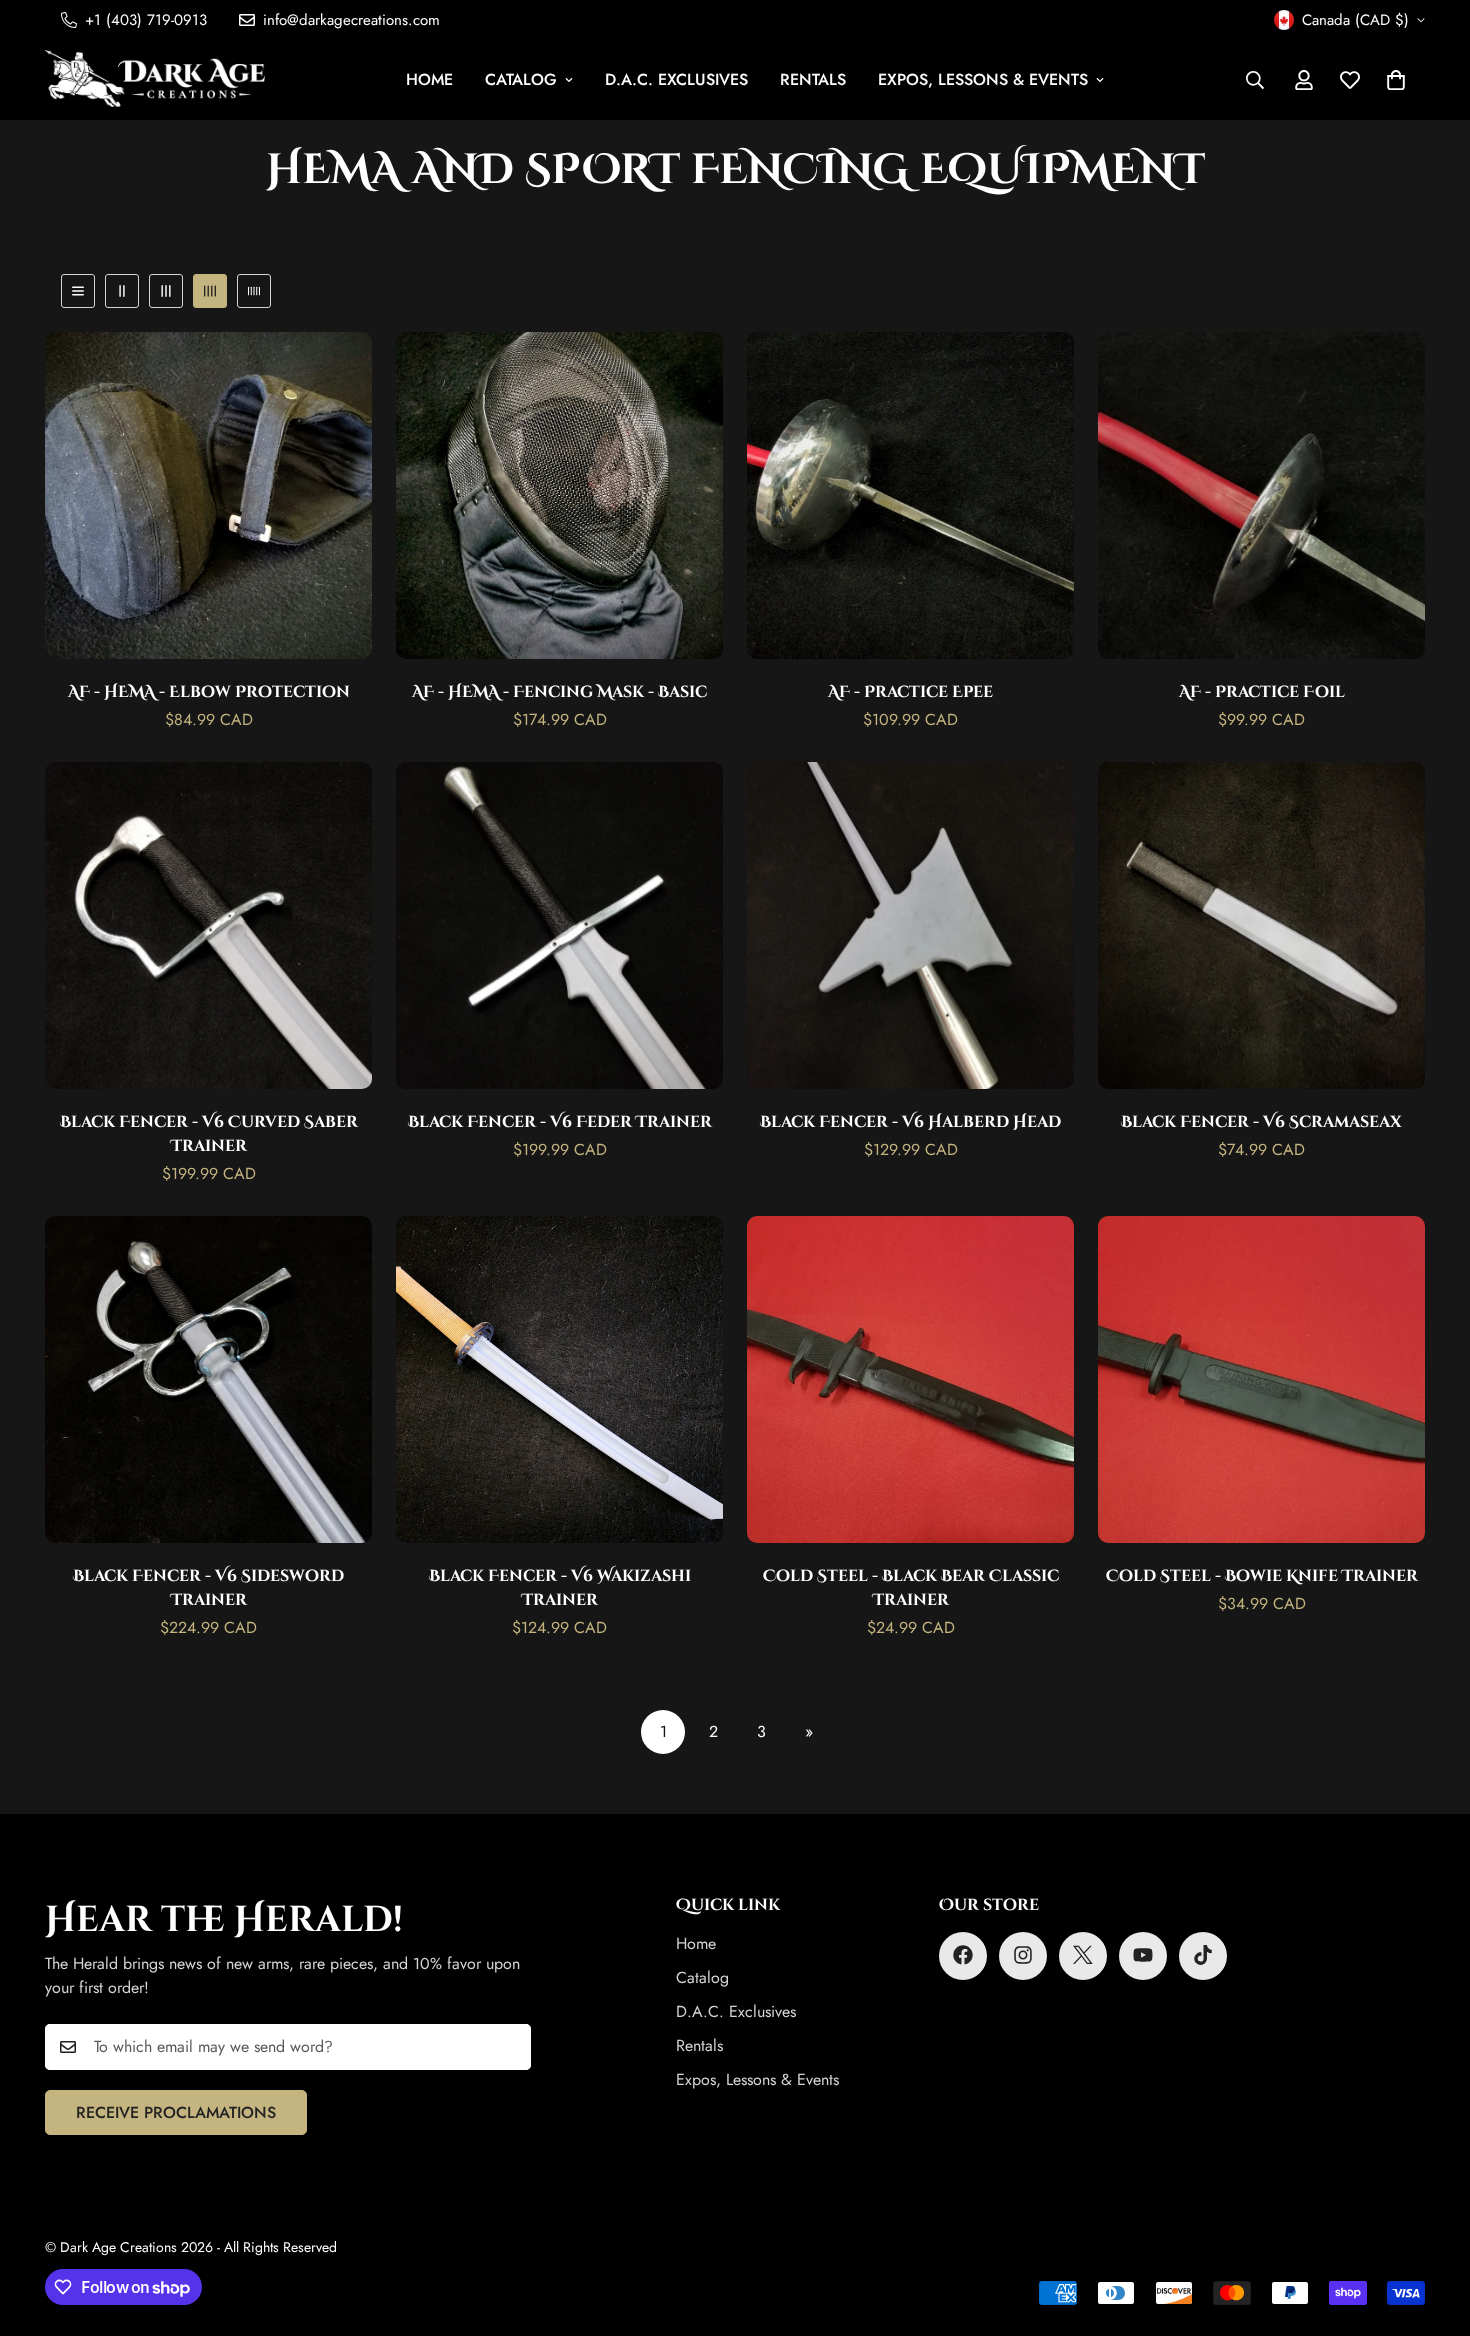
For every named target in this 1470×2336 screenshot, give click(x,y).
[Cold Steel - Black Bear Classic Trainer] (910, 1379)
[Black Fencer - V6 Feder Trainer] (559, 925)
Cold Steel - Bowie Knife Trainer (1262, 1574)
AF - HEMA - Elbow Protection (209, 690)
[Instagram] (1023, 1955)
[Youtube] (1143, 1955)
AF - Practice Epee (910, 690)
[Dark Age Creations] (155, 80)
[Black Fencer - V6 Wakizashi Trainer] (559, 1379)
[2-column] (122, 291)
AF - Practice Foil (1262, 690)
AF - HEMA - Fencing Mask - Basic (559, 690)
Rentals (813, 79)
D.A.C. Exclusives (676, 79)
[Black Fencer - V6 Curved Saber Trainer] (208, 925)
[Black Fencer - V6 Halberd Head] (910, 925)
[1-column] (78, 291)
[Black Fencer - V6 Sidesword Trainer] (208, 1379)
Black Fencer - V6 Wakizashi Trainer (560, 1586)
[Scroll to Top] (1431, 2227)
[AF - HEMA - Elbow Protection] (208, 495)
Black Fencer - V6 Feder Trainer (560, 1120)
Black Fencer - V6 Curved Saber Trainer (209, 1132)
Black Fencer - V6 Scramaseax (1261, 1120)
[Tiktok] (1203, 1955)
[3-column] (166, 291)
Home (429, 79)
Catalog (521, 79)
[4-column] (210, 291)
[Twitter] (1083, 1955)
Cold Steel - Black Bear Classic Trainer (911, 1586)
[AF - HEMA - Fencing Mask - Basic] (559, 495)
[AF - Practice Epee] (910, 495)
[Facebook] (963, 1955)
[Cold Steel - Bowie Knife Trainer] (1261, 1379)
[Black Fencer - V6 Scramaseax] (1261, 925)
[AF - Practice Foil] (1261, 495)
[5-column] (254, 291)
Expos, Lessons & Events (983, 79)
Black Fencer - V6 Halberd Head (910, 1120)
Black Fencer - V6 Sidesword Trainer (208, 1586)
